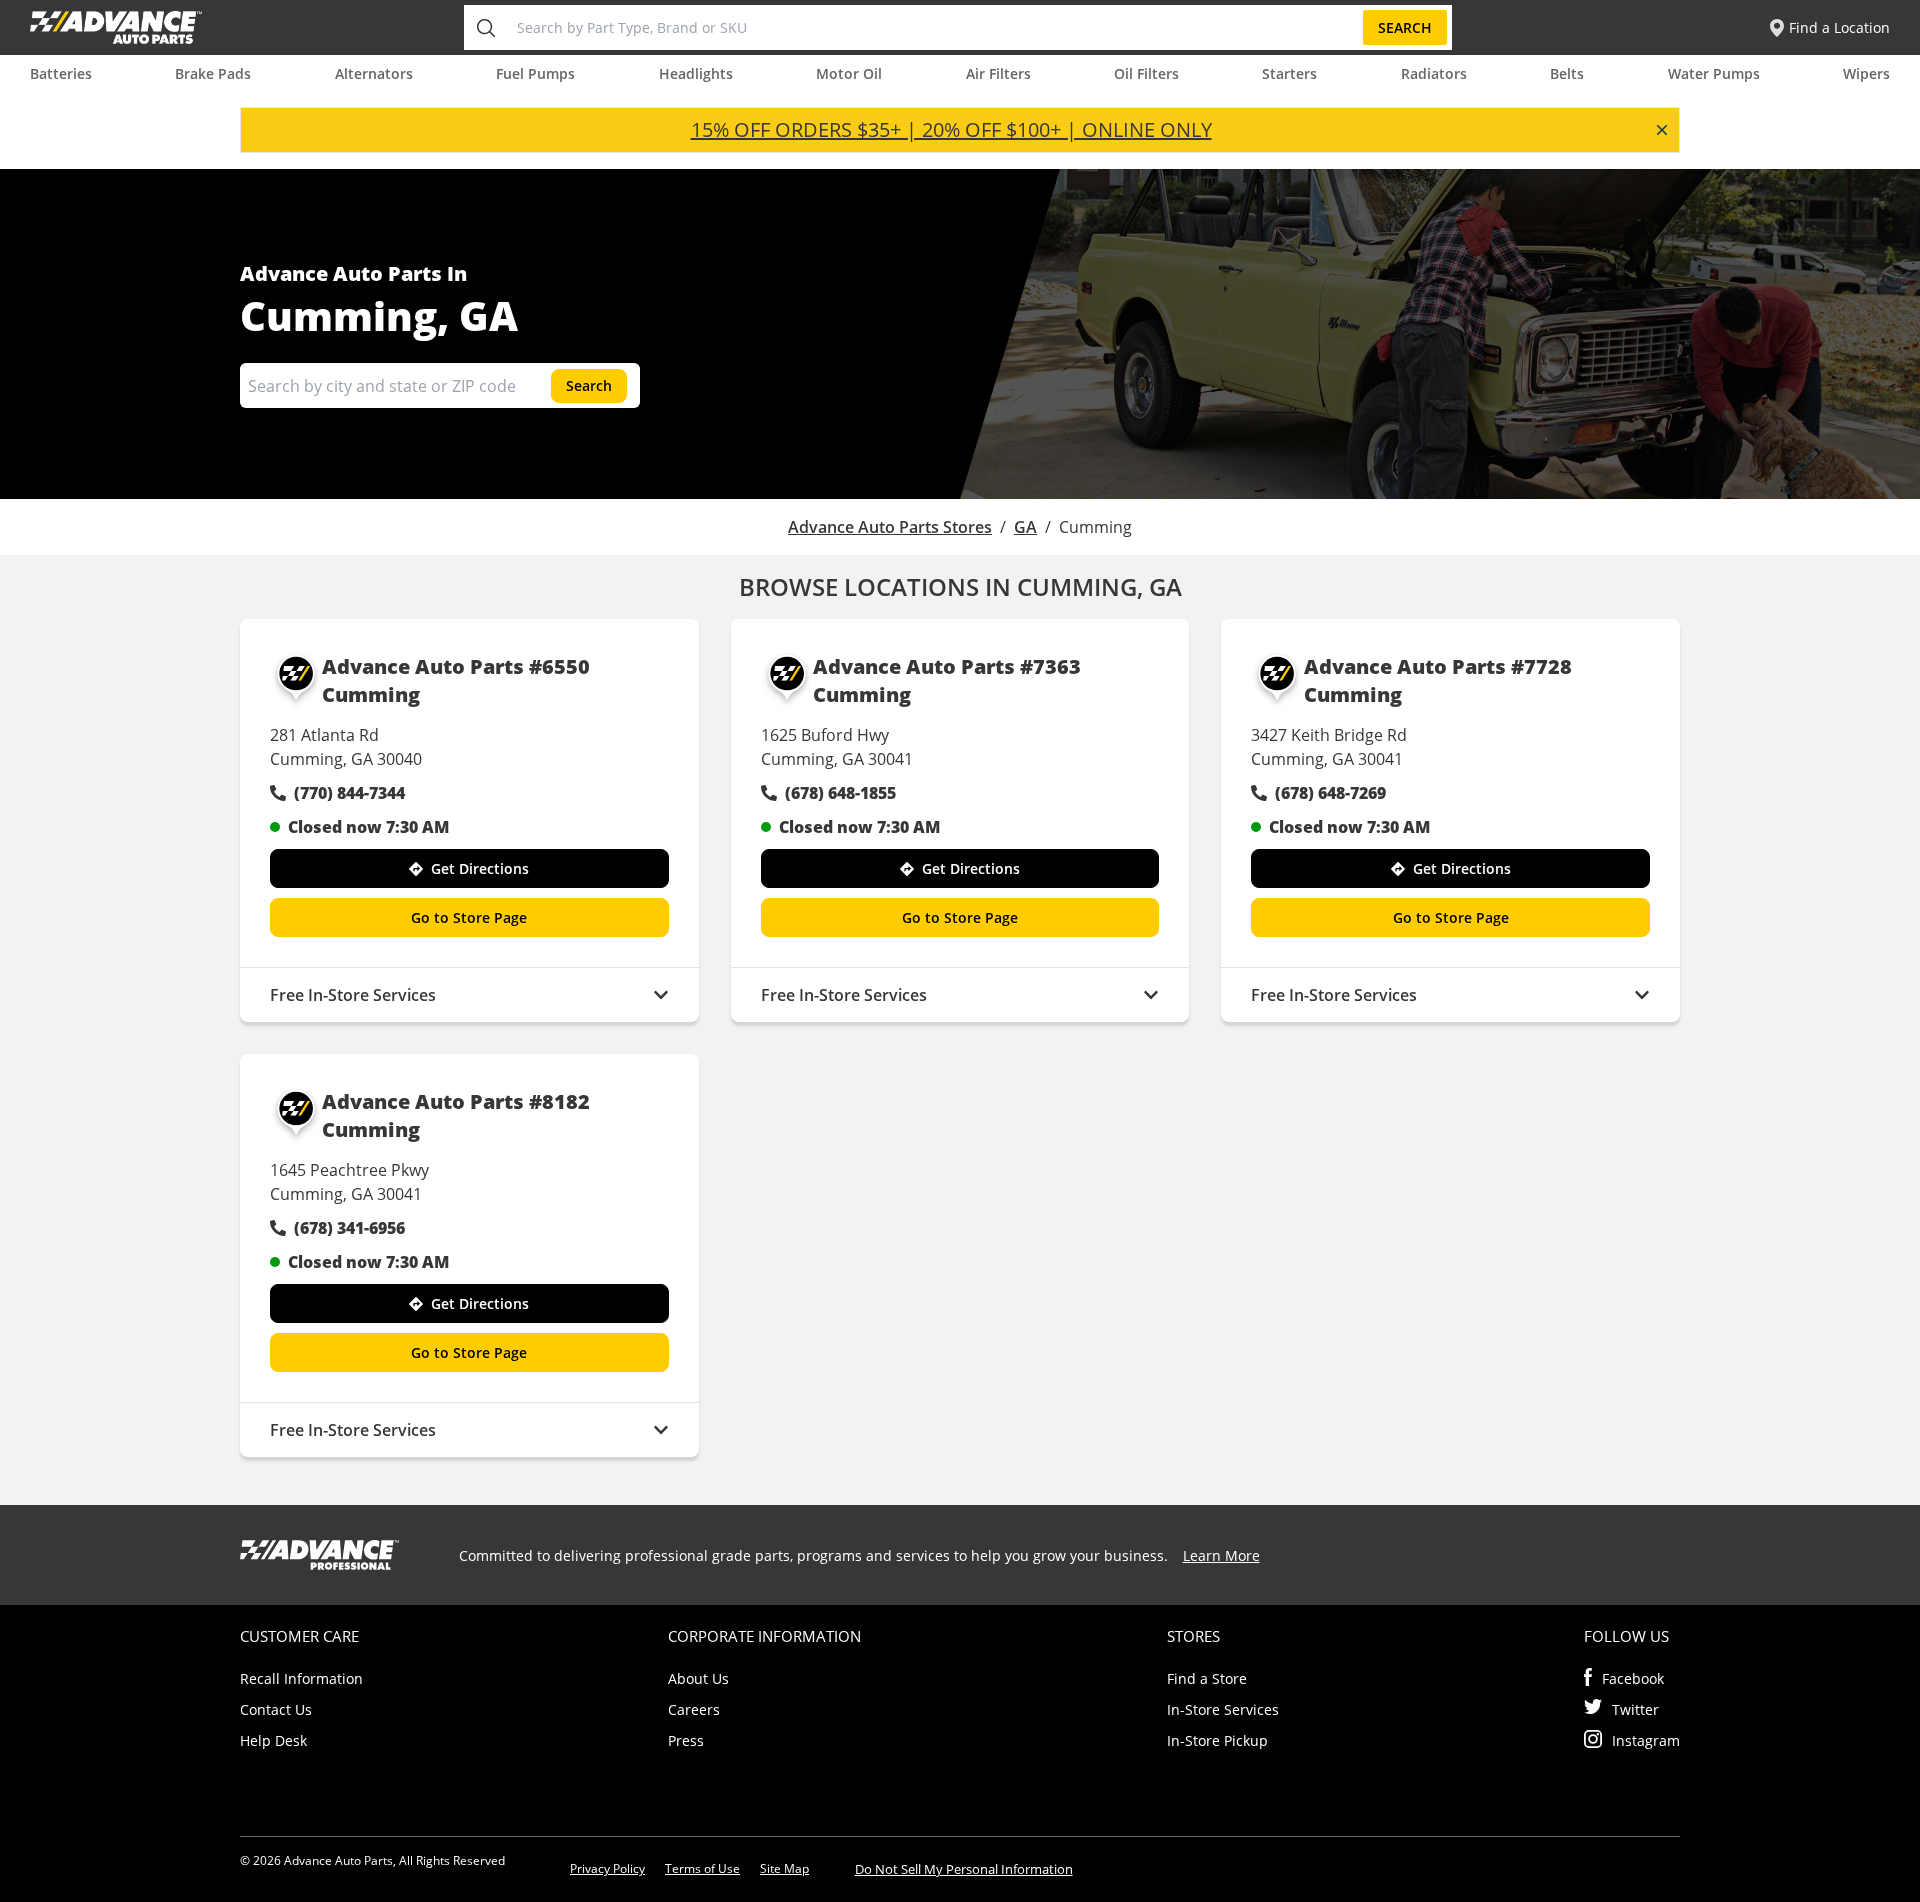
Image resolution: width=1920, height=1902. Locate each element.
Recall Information (301, 1678)
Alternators (374, 73)
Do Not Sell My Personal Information (964, 1869)
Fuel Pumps (535, 73)
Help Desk (273, 1740)
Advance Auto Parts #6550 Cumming (456, 680)
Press (686, 1740)
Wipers (1866, 73)
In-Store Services (1223, 1709)
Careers (694, 1709)
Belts (1567, 73)
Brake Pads (213, 73)
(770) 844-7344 (349, 793)
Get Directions (480, 868)
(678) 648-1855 (840, 793)
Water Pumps (1714, 73)
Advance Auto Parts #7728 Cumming (1438, 680)
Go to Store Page (469, 917)
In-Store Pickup (1217, 1740)
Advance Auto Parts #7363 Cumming (947, 680)
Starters (1289, 73)
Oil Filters (1146, 73)
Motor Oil (849, 73)
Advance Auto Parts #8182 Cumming (456, 1115)
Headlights (696, 73)
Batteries (61, 73)
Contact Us (276, 1709)
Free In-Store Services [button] (353, 995)
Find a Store (1207, 1678)
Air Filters (998, 73)
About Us (698, 1678)
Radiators (1434, 73)
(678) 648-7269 (1330, 793)
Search (1405, 27)
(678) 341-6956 (349, 1228)
